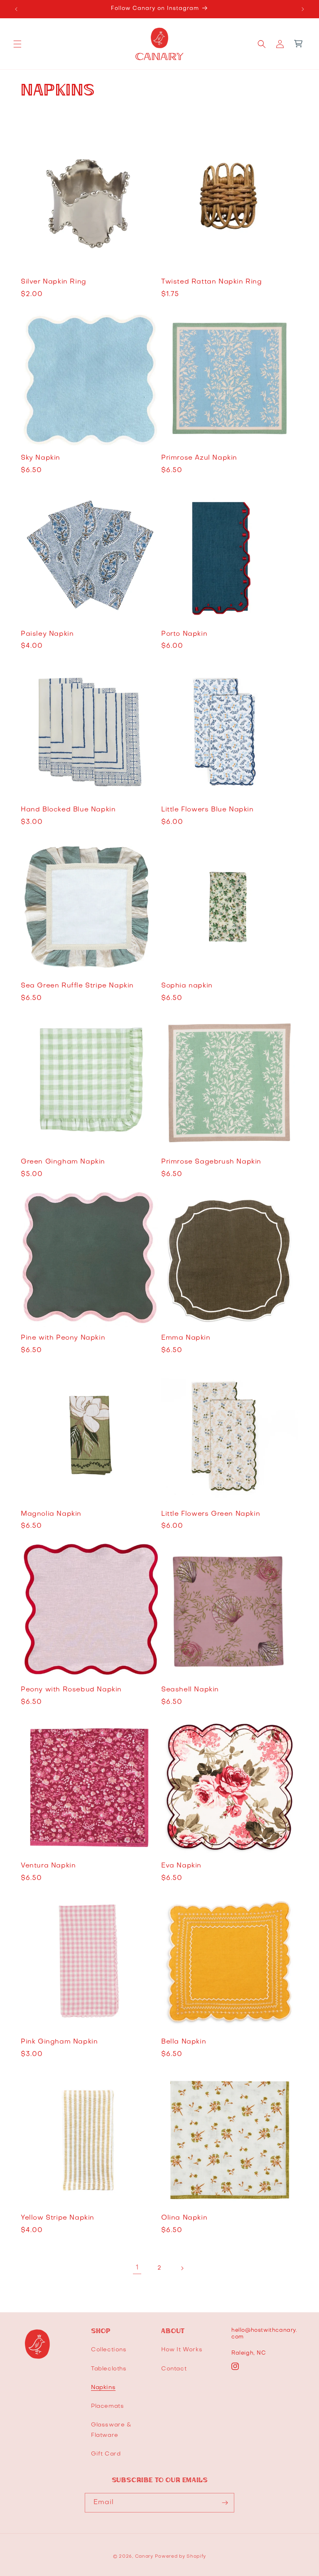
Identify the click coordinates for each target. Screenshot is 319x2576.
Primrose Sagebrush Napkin (211, 1162)
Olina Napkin (184, 2218)
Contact (174, 2369)
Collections (109, 2350)
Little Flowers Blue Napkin (207, 810)
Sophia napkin (187, 986)
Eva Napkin (181, 1866)
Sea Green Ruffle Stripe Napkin (77, 986)
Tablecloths (109, 2369)
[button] (17, 44)
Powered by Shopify (180, 2557)
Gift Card (106, 2454)
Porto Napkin (184, 634)
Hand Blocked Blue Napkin (68, 810)
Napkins (103, 2388)
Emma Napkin (186, 1338)
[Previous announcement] (16, 9)
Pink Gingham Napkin (59, 2042)
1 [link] (137, 2268)
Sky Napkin (40, 458)
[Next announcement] (303, 9)
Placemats (107, 2406)
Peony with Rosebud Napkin (71, 1690)
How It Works (182, 2350)
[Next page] (182, 2268)
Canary (144, 2557)
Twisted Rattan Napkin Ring (212, 282)
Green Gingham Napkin (63, 1162)
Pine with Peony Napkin (63, 1338)
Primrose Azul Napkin (199, 458)
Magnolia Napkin (51, 1514)
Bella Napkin (184, 2042)
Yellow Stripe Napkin (58, 2218)
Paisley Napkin (47, 634)
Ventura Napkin (48, 1866)
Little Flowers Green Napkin (211, 1514)
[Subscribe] (225, 2503)
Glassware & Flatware (111, 2430)
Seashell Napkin (190, 1690)
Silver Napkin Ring (54, 282)
